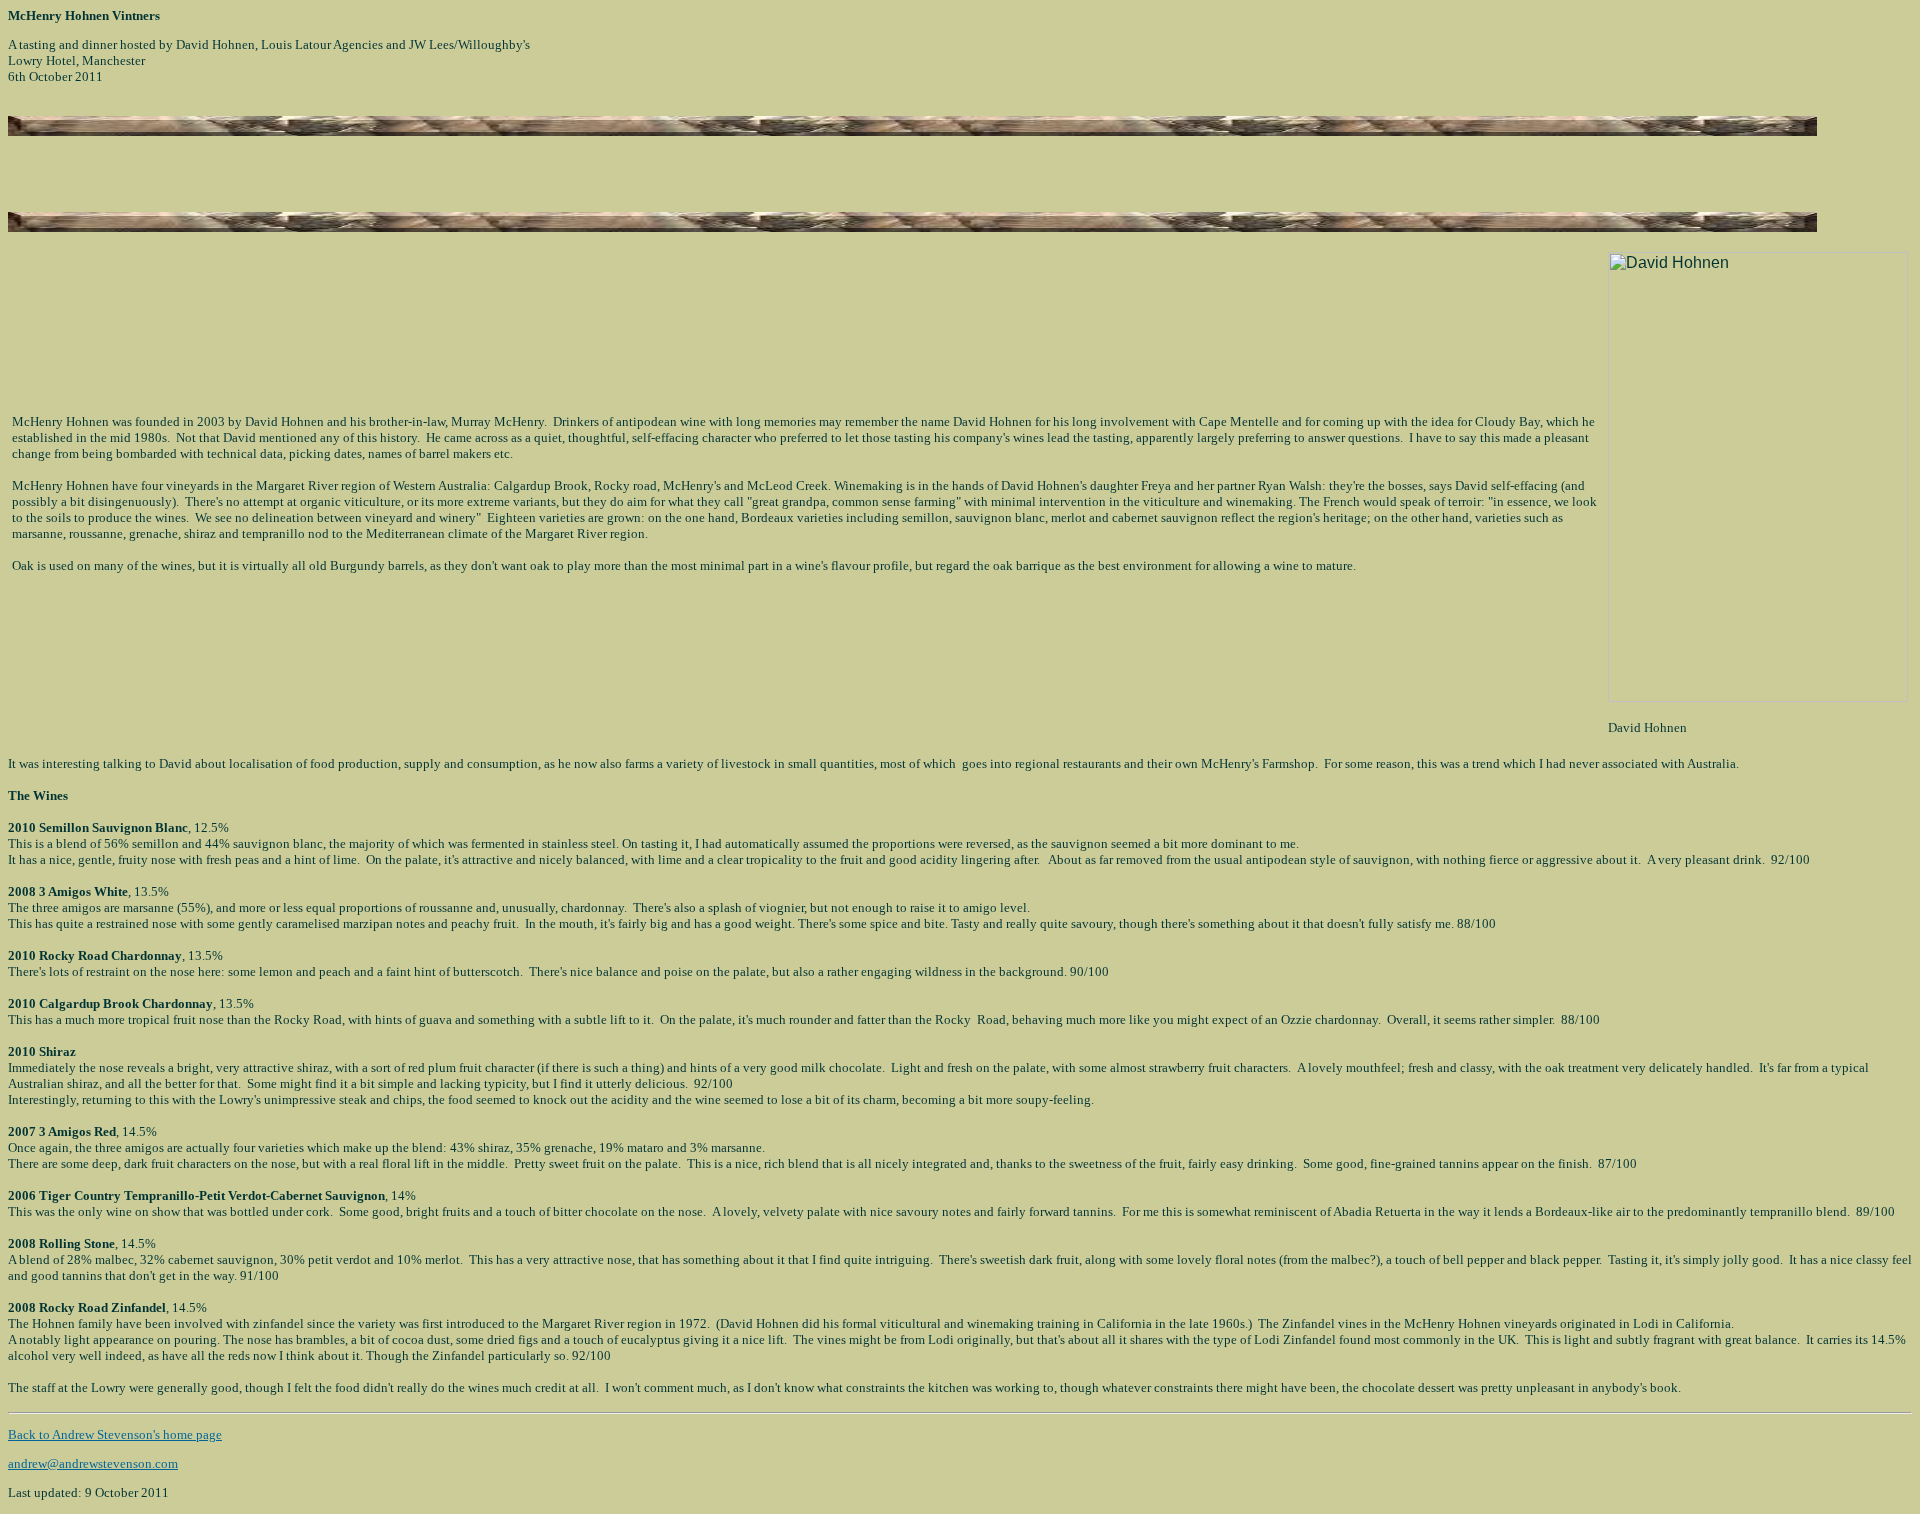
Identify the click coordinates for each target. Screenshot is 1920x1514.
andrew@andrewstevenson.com (93, 1463)
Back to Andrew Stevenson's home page (115, 1434)
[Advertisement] (242, 166)
